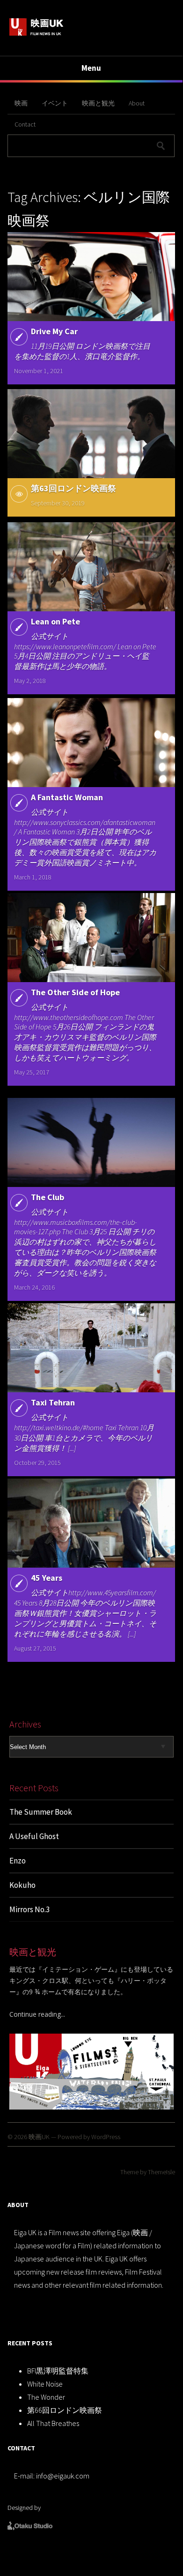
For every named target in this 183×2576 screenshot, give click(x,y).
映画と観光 (98, 103)
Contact (25, 124)
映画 (21, 103)
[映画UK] (37, 34)
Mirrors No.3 (29, 1909)
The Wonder (46, 2397)
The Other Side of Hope (75, 992)
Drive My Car (54, 331)
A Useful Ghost (34, 1836)
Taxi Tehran (53, 1402)
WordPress (106, 2137)
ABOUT (18, 2205)
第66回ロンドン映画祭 (65, 2410)
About (137, 103)
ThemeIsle (161, 2172)
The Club (48, 1197)
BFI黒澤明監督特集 (58, 2371)
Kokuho (22, 1885)
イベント (55, 103)
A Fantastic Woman (67, 797)
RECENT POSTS (30, 2343)
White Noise (45, 2384)
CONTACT (21, 2448)
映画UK (39, 2137)
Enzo (18, 1861)
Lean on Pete (55, 621)
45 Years (47, 1578)
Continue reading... (37, 2014)
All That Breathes (53, 2423)
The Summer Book (41, 1812)
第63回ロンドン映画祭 (73, 488)
